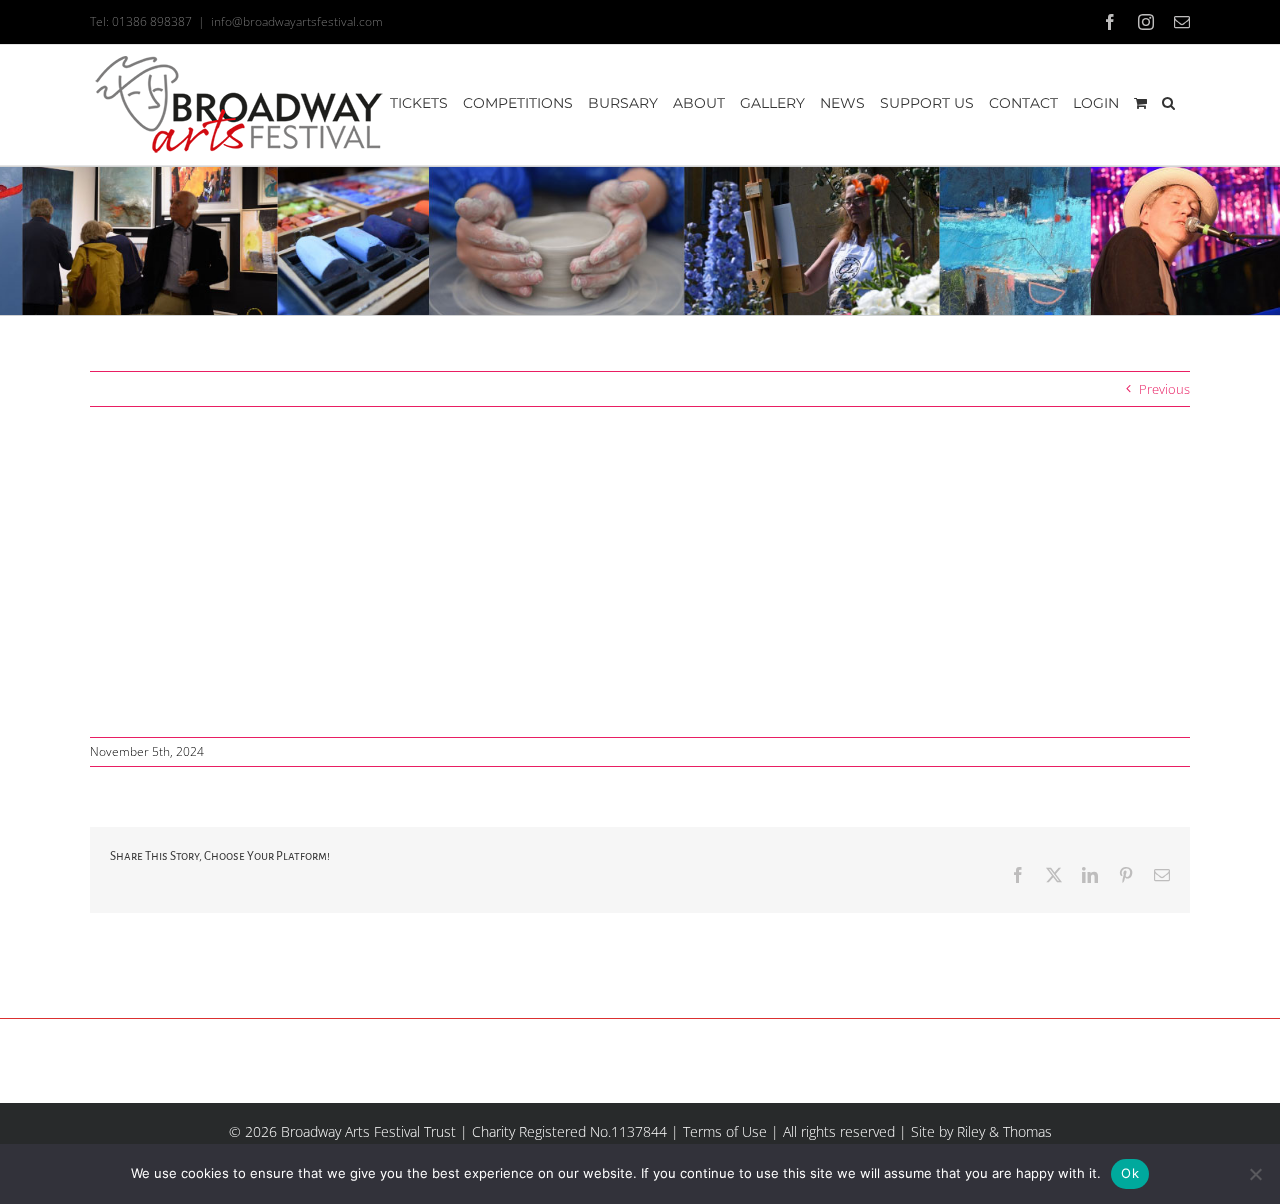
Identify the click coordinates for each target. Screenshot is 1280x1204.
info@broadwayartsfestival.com (297, 21)
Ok (1130, 1173)
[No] (1255, 1174)
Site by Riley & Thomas (981, 1131)
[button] (1168, 103)
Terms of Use (725, 1131)
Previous (1164, 389)
